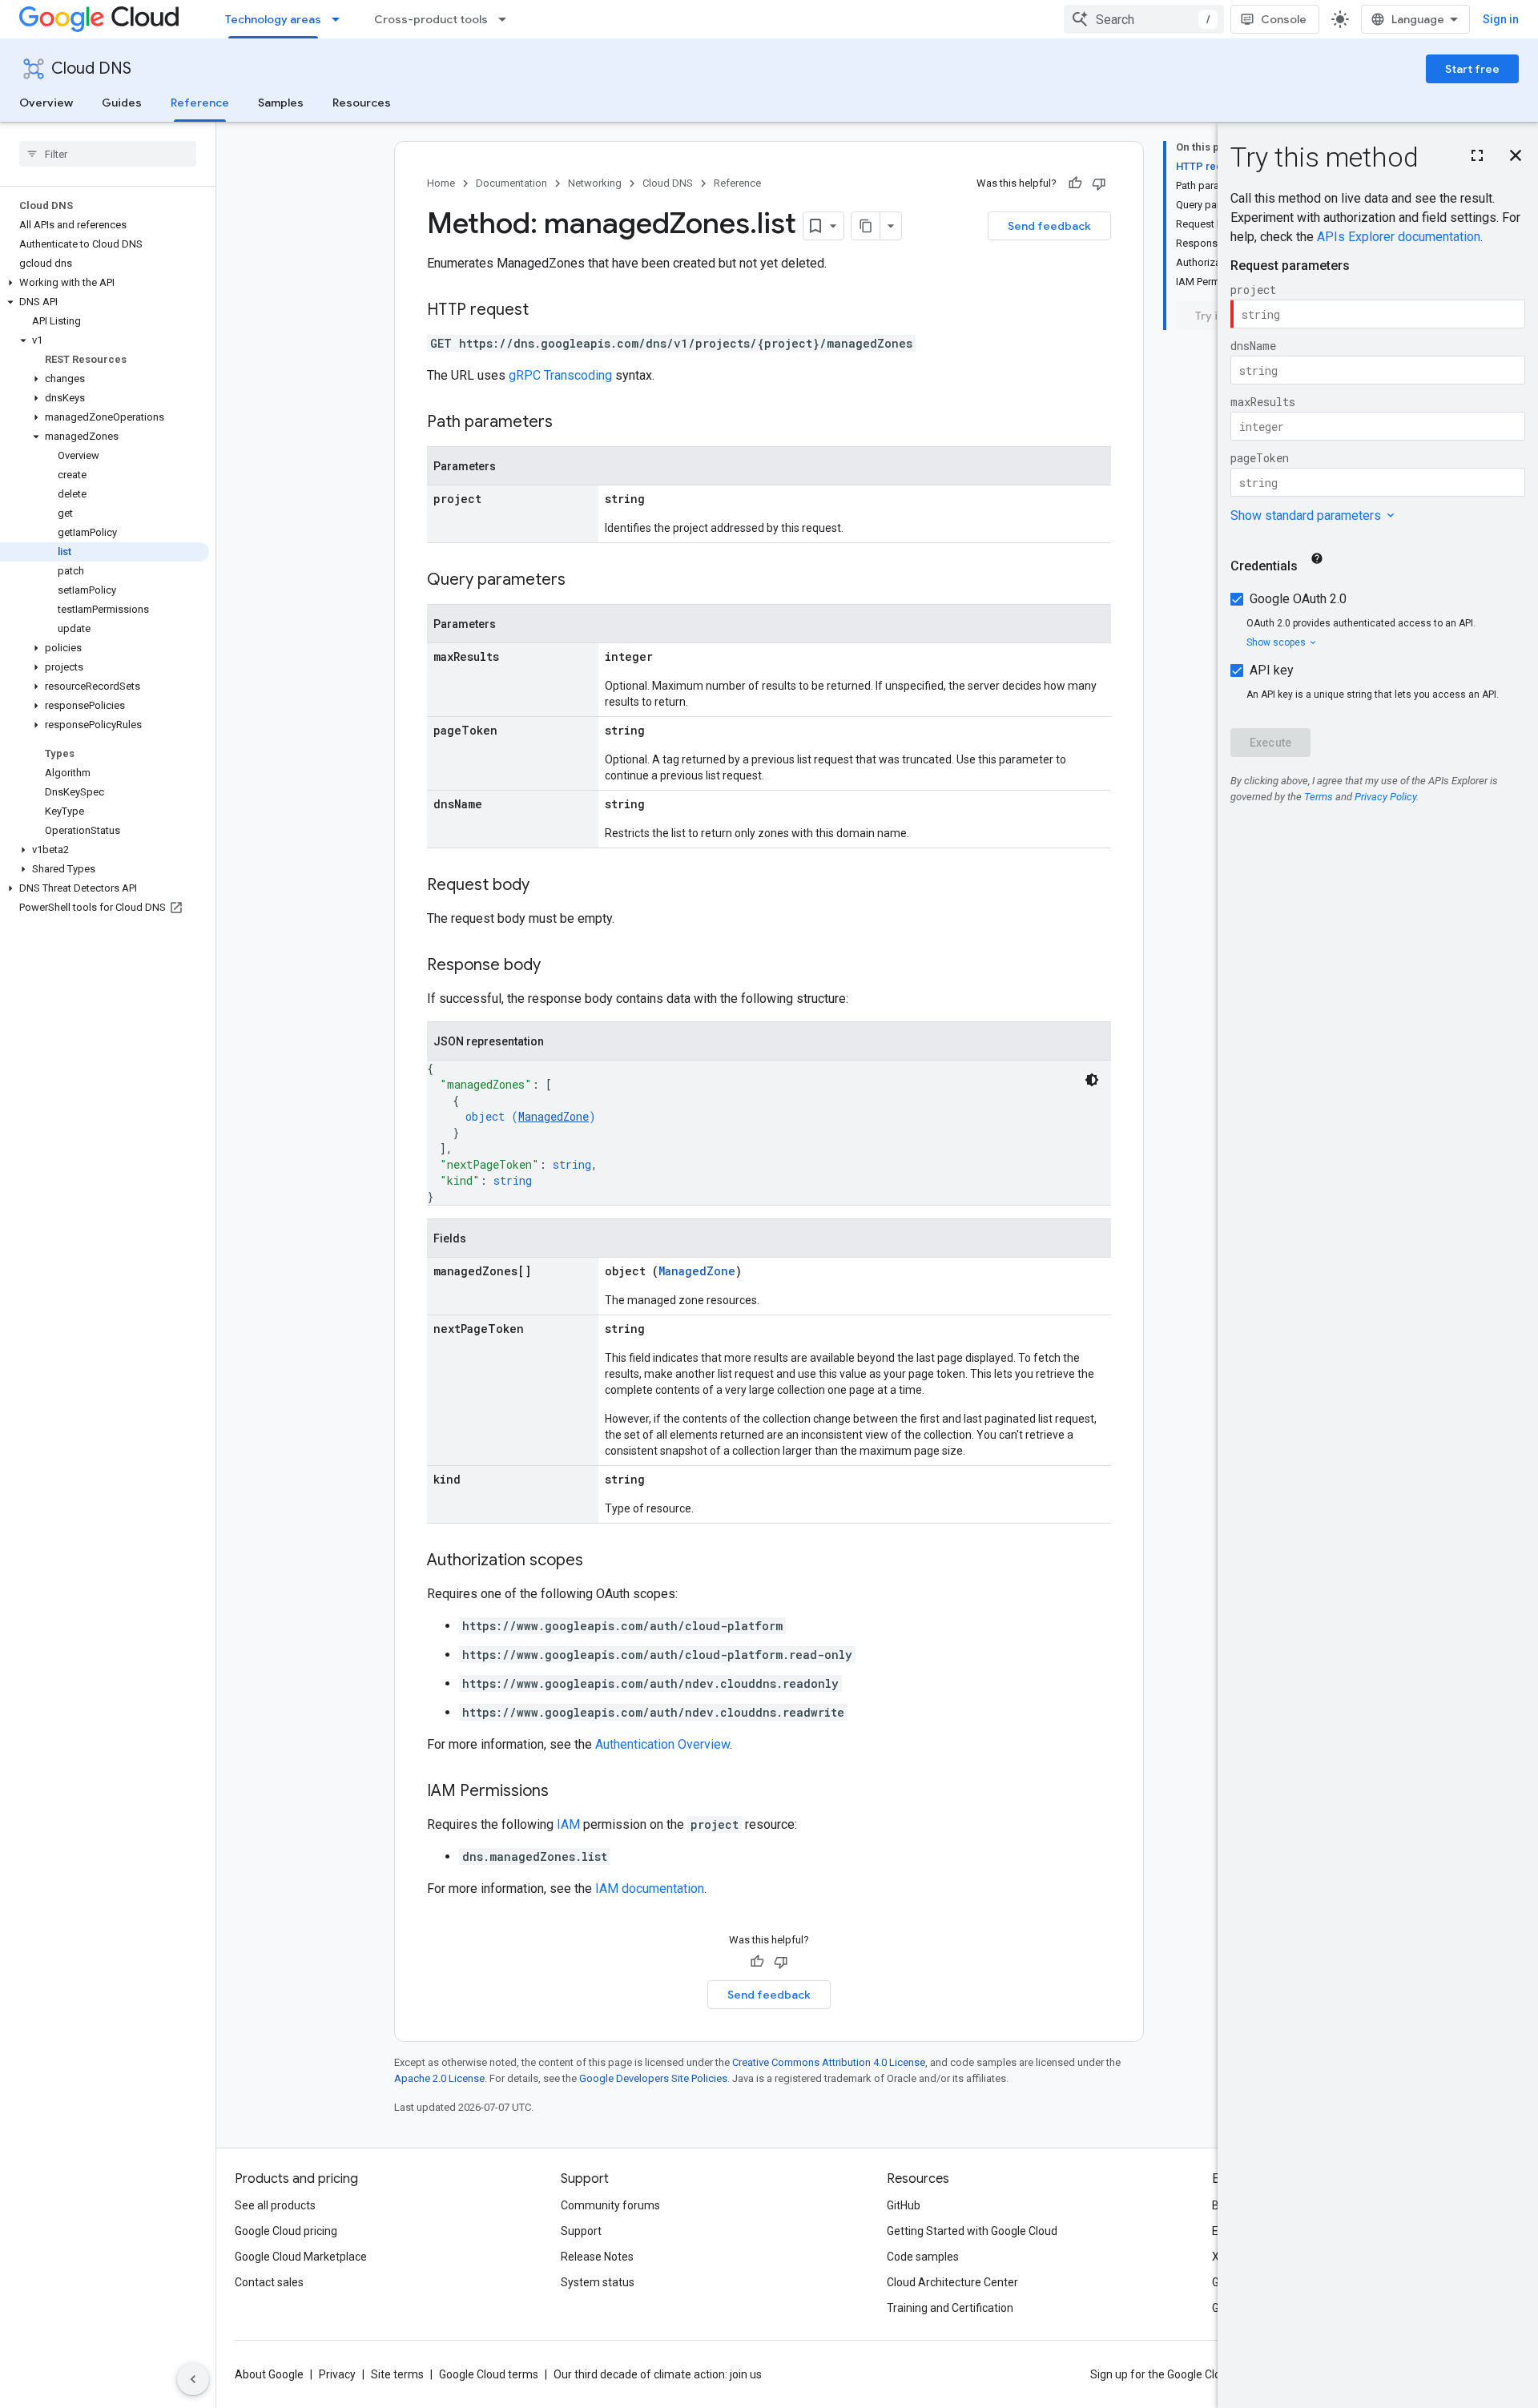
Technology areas (273, 19)
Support (581, 2231)
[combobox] (1144, 19)
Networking (595, 183)
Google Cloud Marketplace (301, 2257)
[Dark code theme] (1092, 1080)
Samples (281, 103)
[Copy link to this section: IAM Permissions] (565, 1792)
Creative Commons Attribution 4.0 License (829, 2062)
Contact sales (269, 2282)
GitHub (904, 2205)
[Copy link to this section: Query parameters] (582, 581)
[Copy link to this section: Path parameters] (569, 423)
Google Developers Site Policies (653, 2078)
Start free (1472, 69)
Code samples (923, 2257)
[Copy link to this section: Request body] (546, 886)
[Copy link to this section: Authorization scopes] (599, 1561)
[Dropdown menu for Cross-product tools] (507, 19)
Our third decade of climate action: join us (658, 2374)
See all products (275, 2205)
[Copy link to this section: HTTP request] (545, 311)
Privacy (337, 2374)
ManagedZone (554, 1116)
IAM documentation (650, 1889)
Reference (200, 103)
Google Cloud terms (489, 2374)
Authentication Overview (662, 1744)
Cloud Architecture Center (952, 2282)
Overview (46, 103)
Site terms (397, 2374)
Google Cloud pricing (286, 2231)
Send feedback (1049, 226)
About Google (269, 2374)
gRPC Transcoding (560, 375)
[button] (105, 283)
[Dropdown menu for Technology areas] (340, 19)
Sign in (1501, 19)
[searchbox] (108, 154)
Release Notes (597, 2257)
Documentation (511, 183)
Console (1284, 19)
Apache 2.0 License (439, 2078)
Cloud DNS (91, 68)
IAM (568, 1824)
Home (441, 183)
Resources (362, 103)
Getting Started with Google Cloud (972, 2231)
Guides (122, 103)
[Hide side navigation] (193, 2379)
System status (598, 2282)
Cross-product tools (431, 19)
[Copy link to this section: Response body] (557, 966)
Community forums (610, 2205)
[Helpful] (1075, 183)
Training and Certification (950, 2308)
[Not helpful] (1099, 183)
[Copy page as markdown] (866, 226)
